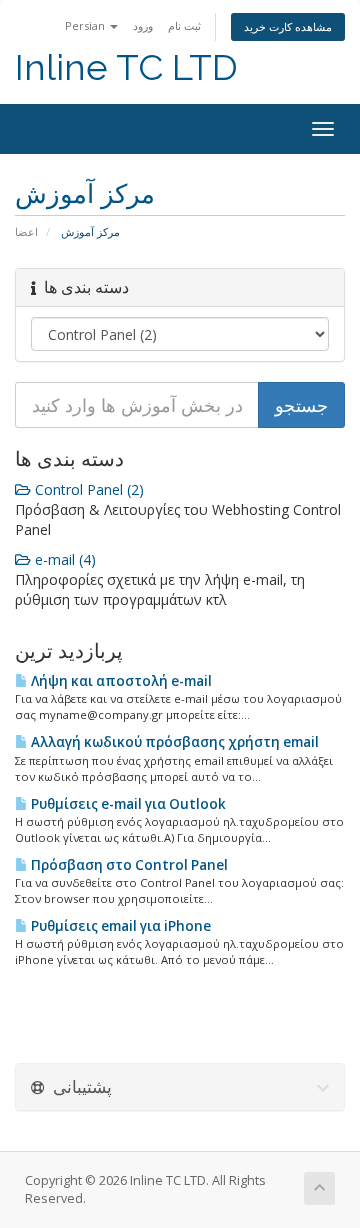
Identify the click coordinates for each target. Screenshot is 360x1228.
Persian (86, 25)
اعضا (26, 231)
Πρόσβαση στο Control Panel (128, 865)
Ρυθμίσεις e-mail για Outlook (127, 804)
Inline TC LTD (126, 67)
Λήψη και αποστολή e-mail (120, 681)
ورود (143, 25)
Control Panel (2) (87, 489)
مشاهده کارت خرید (288, 26)
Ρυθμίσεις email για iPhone (119, 926)
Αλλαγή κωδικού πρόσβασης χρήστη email (173, 742)
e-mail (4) (63, 559)
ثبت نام (184, 25)
